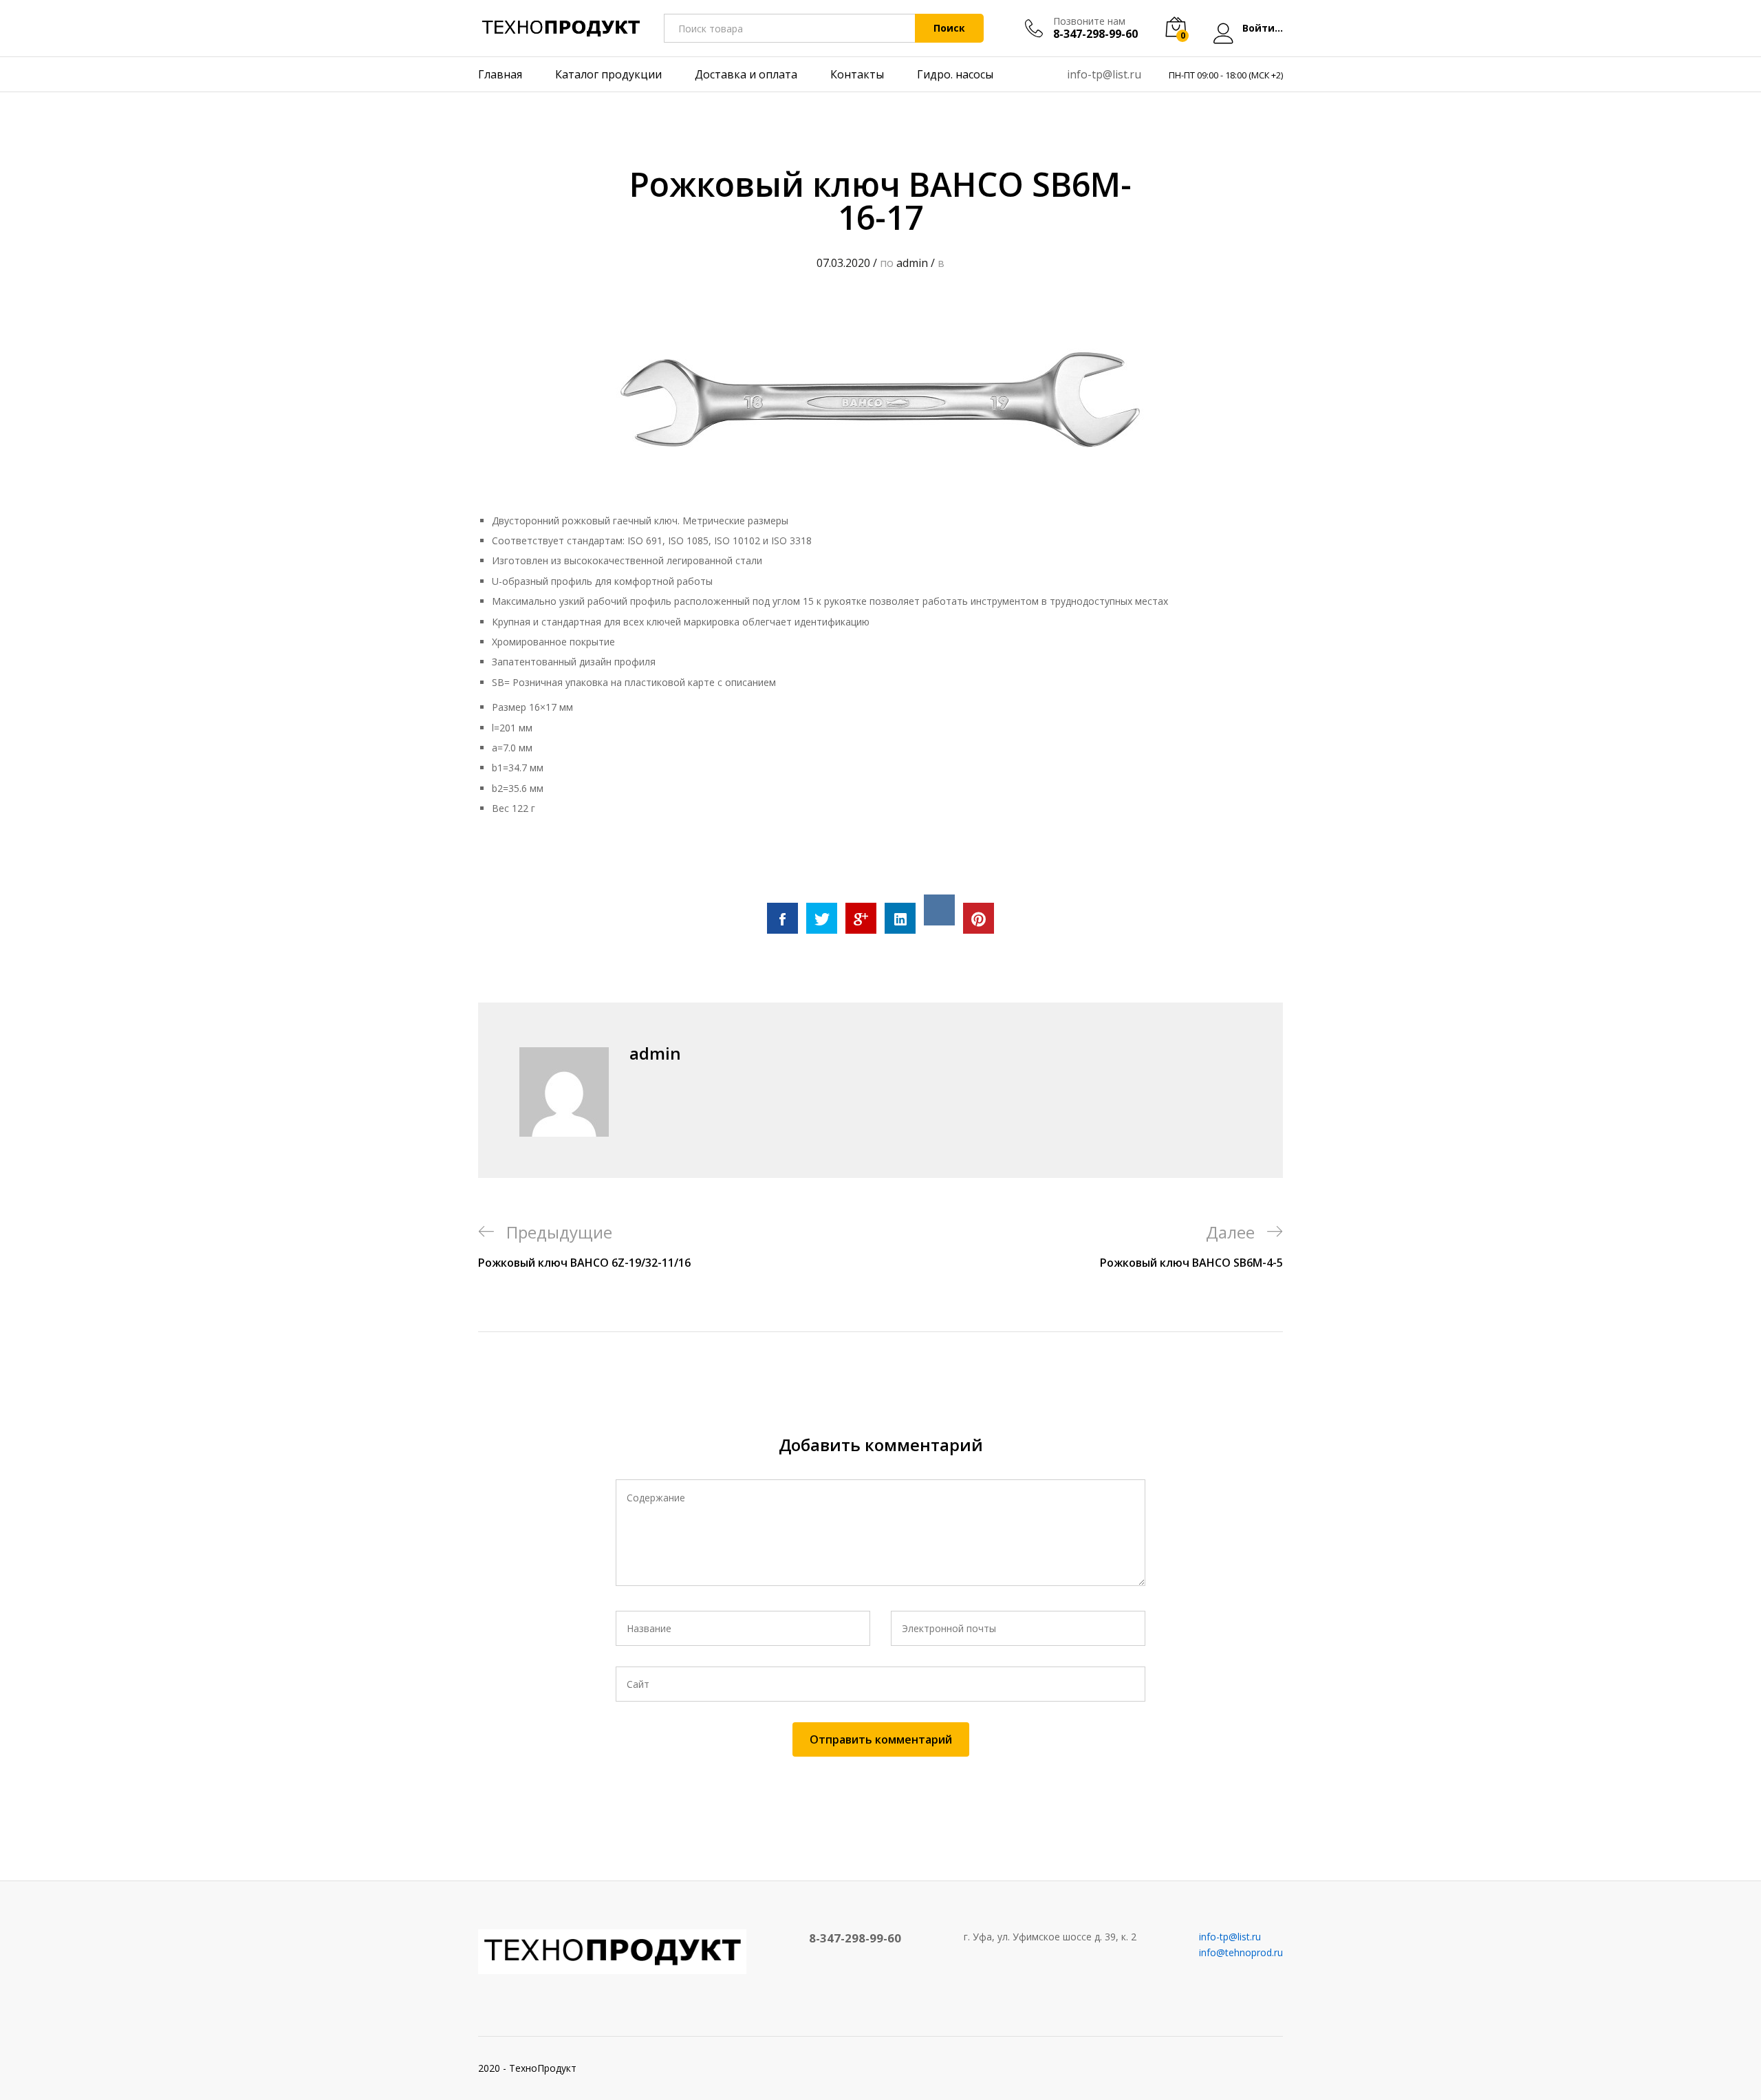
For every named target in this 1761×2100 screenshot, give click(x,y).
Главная (500, 74)
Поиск (949, 28)
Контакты (857, 74)
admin (912, 263)
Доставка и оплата (746, 74)
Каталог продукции (608, 74)
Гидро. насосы (955, 74)
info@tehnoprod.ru (1241, 1952)
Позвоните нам (1089, 22)
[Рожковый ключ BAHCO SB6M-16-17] (782, 918)
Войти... (1263, 29)
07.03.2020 (843, 263)
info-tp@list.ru (1104, 74)
